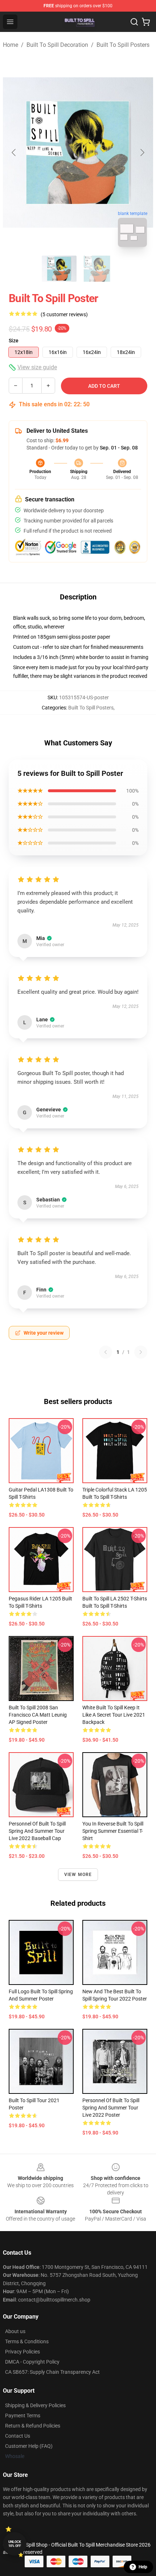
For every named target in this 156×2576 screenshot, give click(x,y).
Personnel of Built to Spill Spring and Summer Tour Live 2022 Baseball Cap (37, 1831)
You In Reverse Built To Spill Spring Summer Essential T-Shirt (113, 1831)
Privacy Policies (22, 2352)
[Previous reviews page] (106, 1352)
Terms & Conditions (27, 2341)
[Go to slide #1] (59, 269)
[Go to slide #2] (97, 269)
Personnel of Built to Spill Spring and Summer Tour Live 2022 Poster (111, 2108)
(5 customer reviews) (64, 314)
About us (15, 2331)
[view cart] (146, 22)
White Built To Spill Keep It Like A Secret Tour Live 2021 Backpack (114, 1715)
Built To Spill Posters (123, 45)
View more (78, 1875)
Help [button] (143, 2567)
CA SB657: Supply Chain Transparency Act (52, 2372)
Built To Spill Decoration (57, 45)
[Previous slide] (14, 152)
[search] (134, 22)
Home (11, 45)
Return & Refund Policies (33, 2426)
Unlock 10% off (15, 2544)
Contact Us (18, 2436)
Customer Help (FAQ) (29, 2446)
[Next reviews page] (141, 1352)
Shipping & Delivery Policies (35, 2405)
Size (14, 341)
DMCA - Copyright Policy (32, 2362)
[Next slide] (142, 152)
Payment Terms (23, 2416)
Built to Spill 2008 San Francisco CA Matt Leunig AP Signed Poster (38, 1715)
